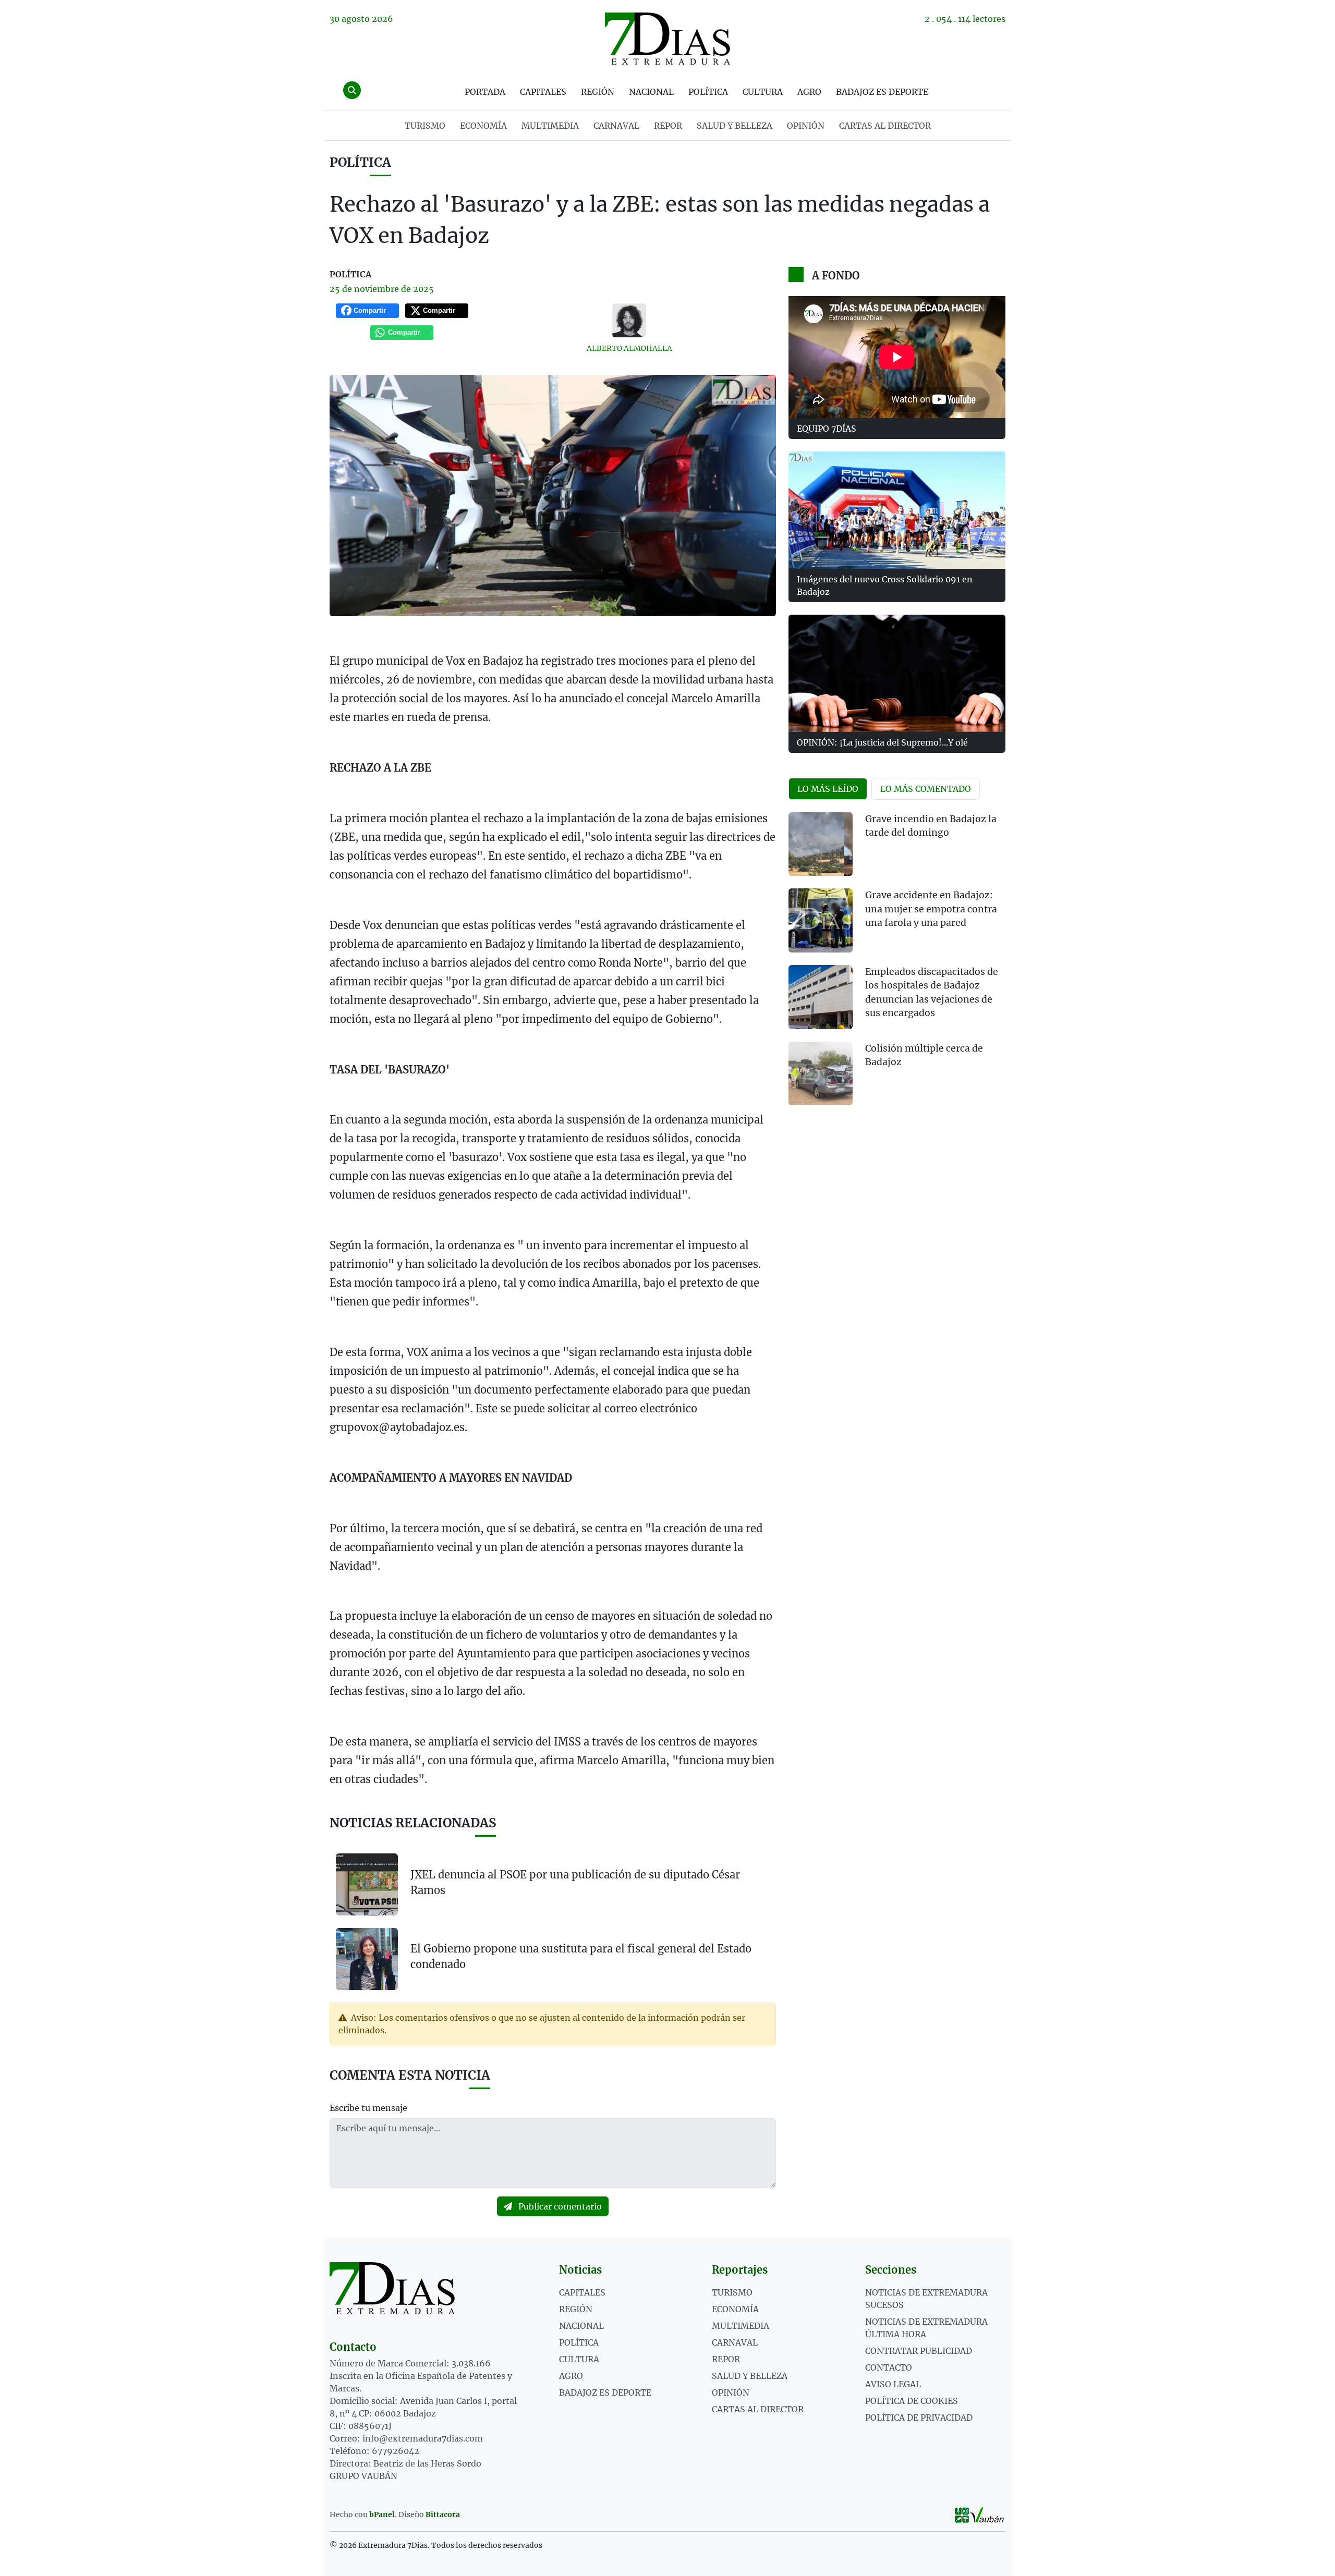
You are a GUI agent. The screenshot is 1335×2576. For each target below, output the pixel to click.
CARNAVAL (616, 126)
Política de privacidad (919, 2418)
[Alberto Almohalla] (629, 320)
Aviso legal (893, 2384)
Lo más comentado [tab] (926, 789)
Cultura (763, 92)
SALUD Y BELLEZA (735, 126)
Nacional (651, 92)
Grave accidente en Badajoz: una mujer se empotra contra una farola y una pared (931, 909)
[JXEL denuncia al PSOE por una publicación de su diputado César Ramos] (367, 1884)
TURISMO (425, 126)
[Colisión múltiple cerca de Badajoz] (821, 1074)
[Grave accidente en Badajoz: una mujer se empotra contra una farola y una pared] (821, 920)
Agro (809, 92)
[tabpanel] (897, 965)
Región (598, 92)
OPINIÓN (806, 126)
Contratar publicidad (919, 2351)
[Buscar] (352, 90)
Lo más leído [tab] (828, 789)
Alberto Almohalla (629, 348)
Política (708, 92)
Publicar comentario (559, 2206)
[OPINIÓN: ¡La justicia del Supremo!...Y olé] (897, 673)
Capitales (543, 92)
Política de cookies (912, 2401)
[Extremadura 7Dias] (667, 39)
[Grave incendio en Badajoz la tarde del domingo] (821, 844)
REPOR (668, 126)
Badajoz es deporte (882, 92)
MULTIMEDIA (550, 126)
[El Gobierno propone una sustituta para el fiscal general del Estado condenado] (367, 1958)
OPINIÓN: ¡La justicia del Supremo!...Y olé (882, 742)
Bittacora (443, 2514)
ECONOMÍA (483, 126)
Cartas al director (885, 126)
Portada (485, 92)
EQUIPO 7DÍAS (827, 429)
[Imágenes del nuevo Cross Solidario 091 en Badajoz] (897, 510)
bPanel (382, 2514)
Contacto (889, 2367)
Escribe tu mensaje (368, 2108)
